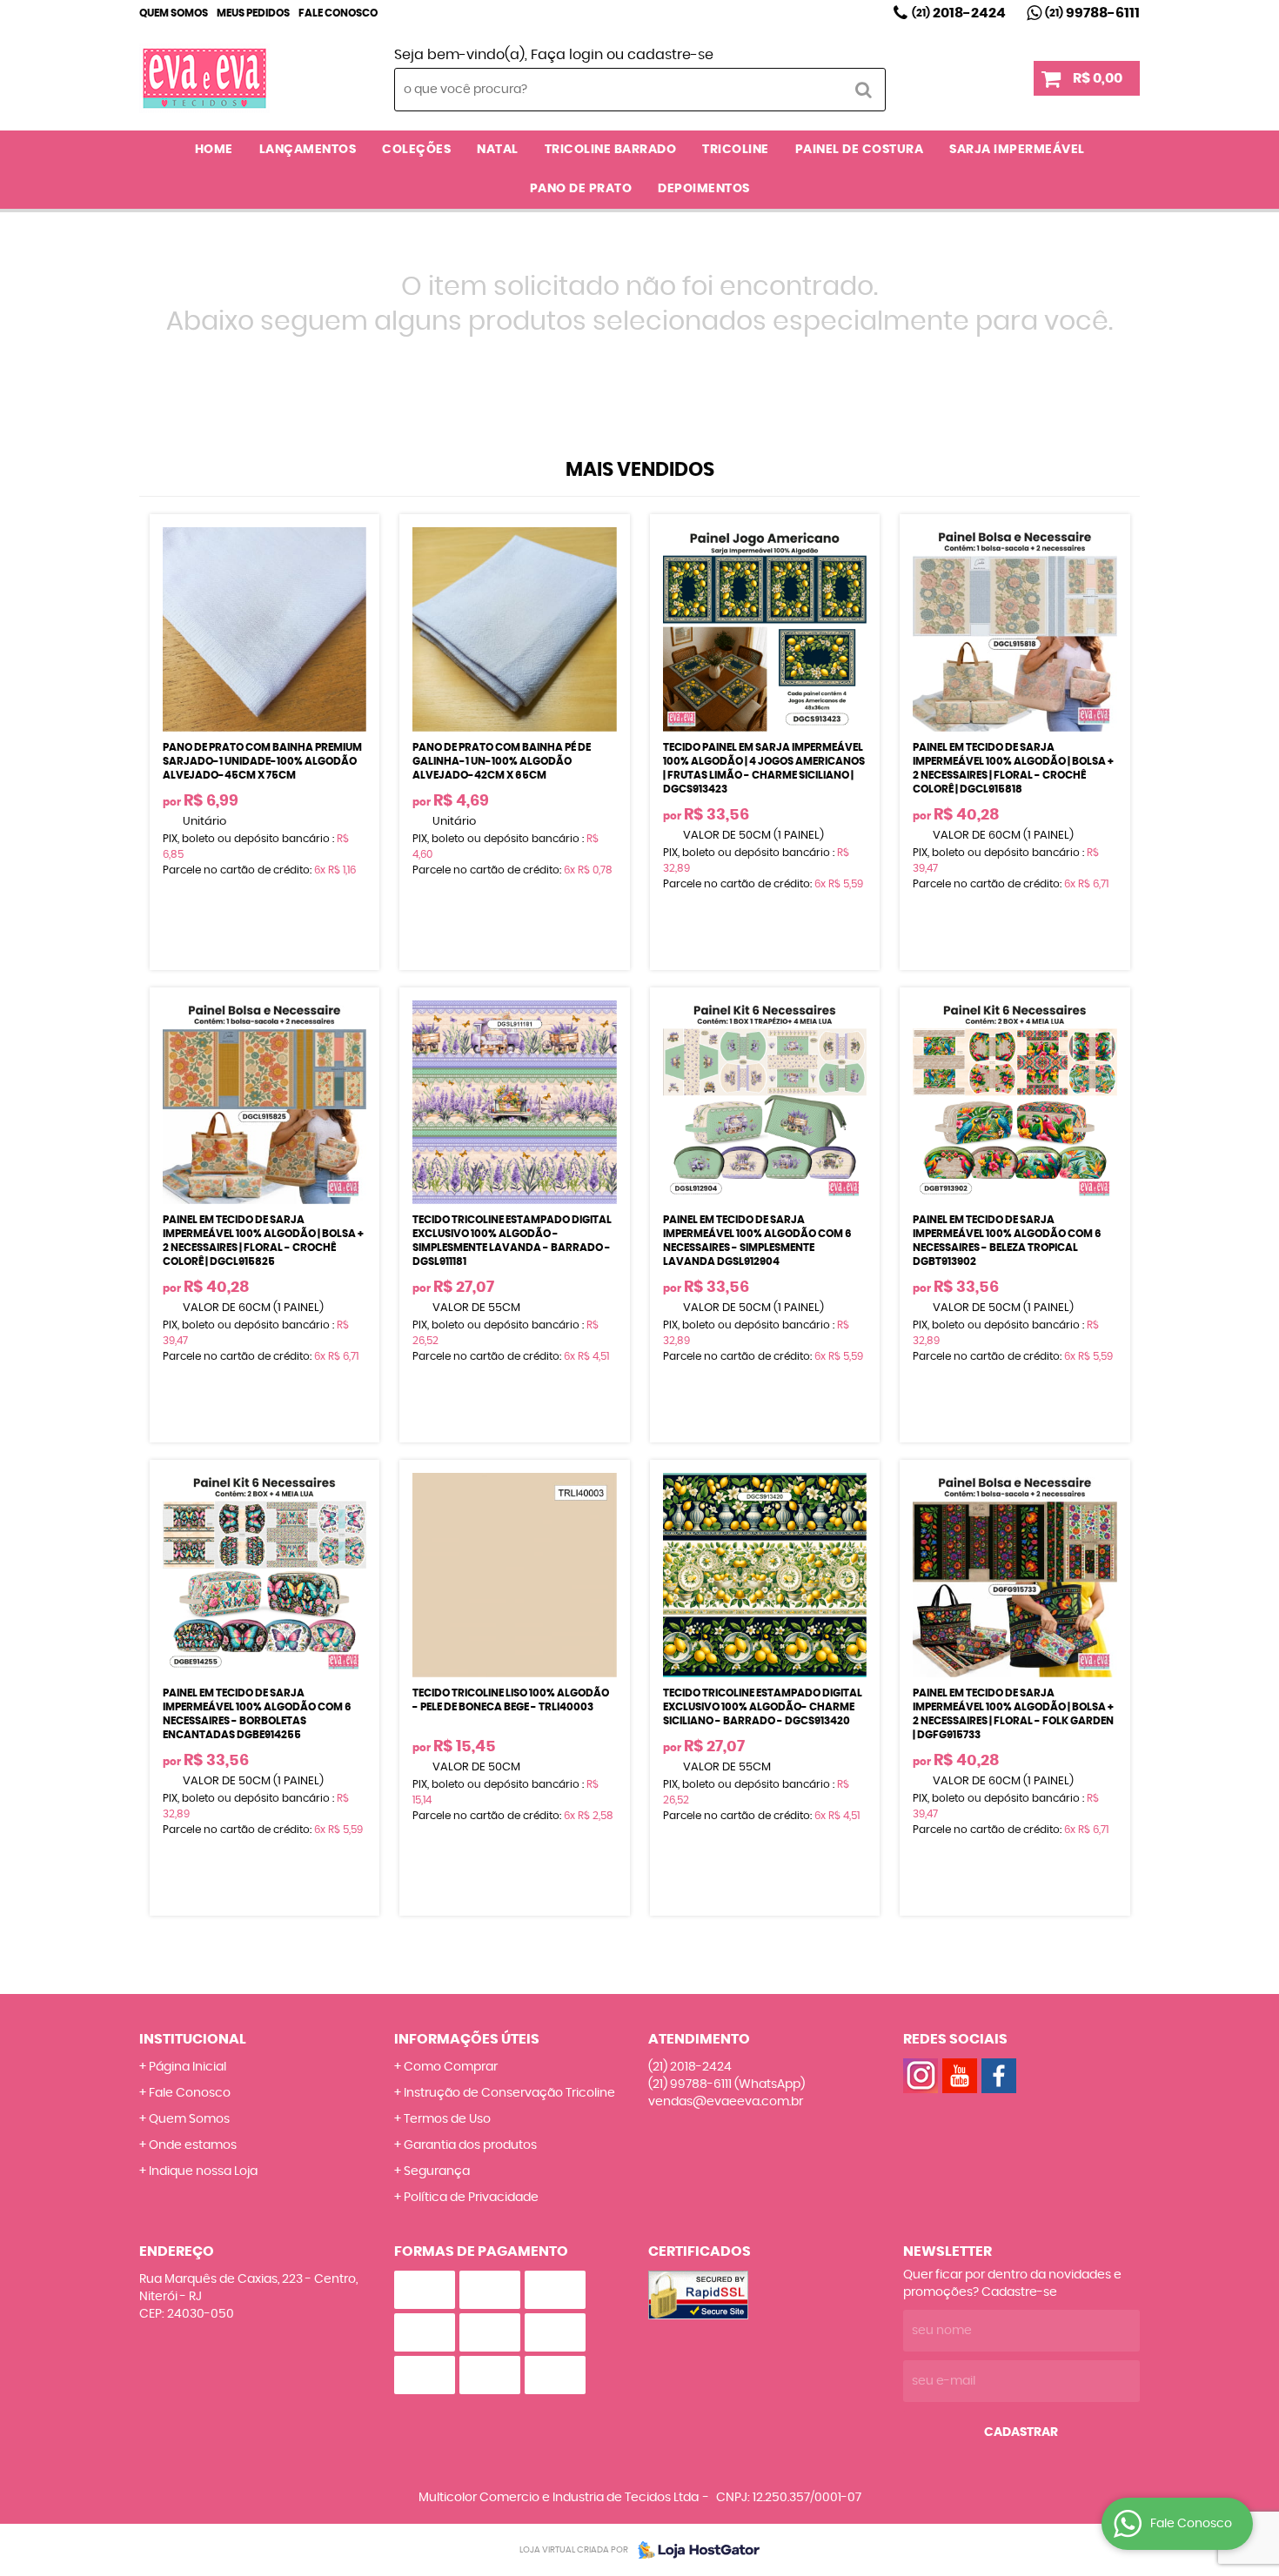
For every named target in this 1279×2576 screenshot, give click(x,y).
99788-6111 (1092, 13)
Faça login (567, 55)
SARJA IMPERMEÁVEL (1017, 150)
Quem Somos (174, 13)
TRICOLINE (736, 150)
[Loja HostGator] (693, 2550)
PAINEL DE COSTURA (860, 150)
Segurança (437, 2171)
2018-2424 (959, 13)
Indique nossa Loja (203, 2171)
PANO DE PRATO (581, 189)
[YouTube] (960, 2076)
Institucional (193, 2039)
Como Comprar (451, 2067)
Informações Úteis (467, 2039)
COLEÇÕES (416, 150)
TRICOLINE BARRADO (611, 150)
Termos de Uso (447, 2119)
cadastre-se (670, 55)
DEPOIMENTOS (704, 189)
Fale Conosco (338, 13)
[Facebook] (999, 2076)
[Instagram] (921, 2076)
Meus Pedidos (253, 13)
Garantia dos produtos (470, 2145)
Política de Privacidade (471, 2198)
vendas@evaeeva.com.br (726, 2102)
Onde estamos (193, 2145)
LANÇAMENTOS (308, 150)
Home (214, 150)
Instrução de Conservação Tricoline (509, 2093)
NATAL (498, 150)
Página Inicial (187, 2067)
